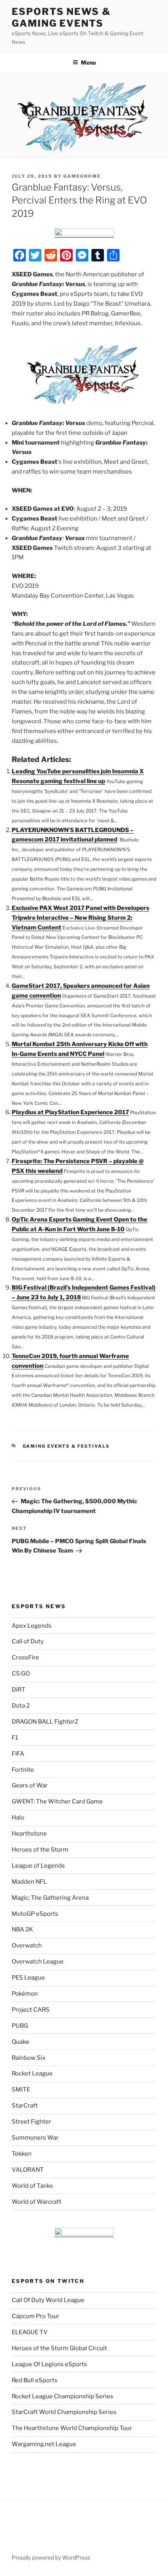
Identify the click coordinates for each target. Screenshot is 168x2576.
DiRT (19, 1690)
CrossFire (25, 1657)
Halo (18, 1818)
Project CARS (31, 2010)
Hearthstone (29, 1834)
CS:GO (21, 1673)
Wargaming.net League (44, 2444)
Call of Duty (28, 1641)
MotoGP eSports (35, 1914)
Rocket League (32, 2073)
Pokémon (25, 1994)
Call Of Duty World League (48, 2300)
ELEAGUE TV (30, 2332)
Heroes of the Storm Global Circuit (59, 2348)
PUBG (20, 2026)
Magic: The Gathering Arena (50, 1898)
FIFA (18, 1754)
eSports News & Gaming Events (61, 17)
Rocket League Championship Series (63, 2396)
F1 (15, 1738)
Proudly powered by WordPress (51, 2557)
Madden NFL (29, 1882)
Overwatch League (38, 1962)
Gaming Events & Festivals (66, 1446)
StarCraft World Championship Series (64, 2412)
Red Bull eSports (35, 2380)
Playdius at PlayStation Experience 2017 (70, 1112)
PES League (28, 1978)
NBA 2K (22, 1929)
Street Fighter (31, 2122)
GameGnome (82, 176)
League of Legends (38, 1866)
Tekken (22, 2154)
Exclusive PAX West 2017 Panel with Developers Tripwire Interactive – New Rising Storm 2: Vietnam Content (80, 918)
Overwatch (27, 1946)
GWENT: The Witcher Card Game (57, 1801)
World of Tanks (32, 2186)
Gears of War (30, 1785)
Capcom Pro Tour (36, 2316)
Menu (88, 62)
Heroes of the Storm (40, 1850)
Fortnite (23, 1770)
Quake (21, 2042)
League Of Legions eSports (49, 2364)
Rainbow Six (29, 2058)
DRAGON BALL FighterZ (45, 1722)
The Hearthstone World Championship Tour (72, 2428)
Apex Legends (32, 1626)
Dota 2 (21, 1706)
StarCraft (25, 2106)
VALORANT (28, 2170)
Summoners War (35, 2138)
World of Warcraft (37, 2202)
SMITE (21, 2090)
